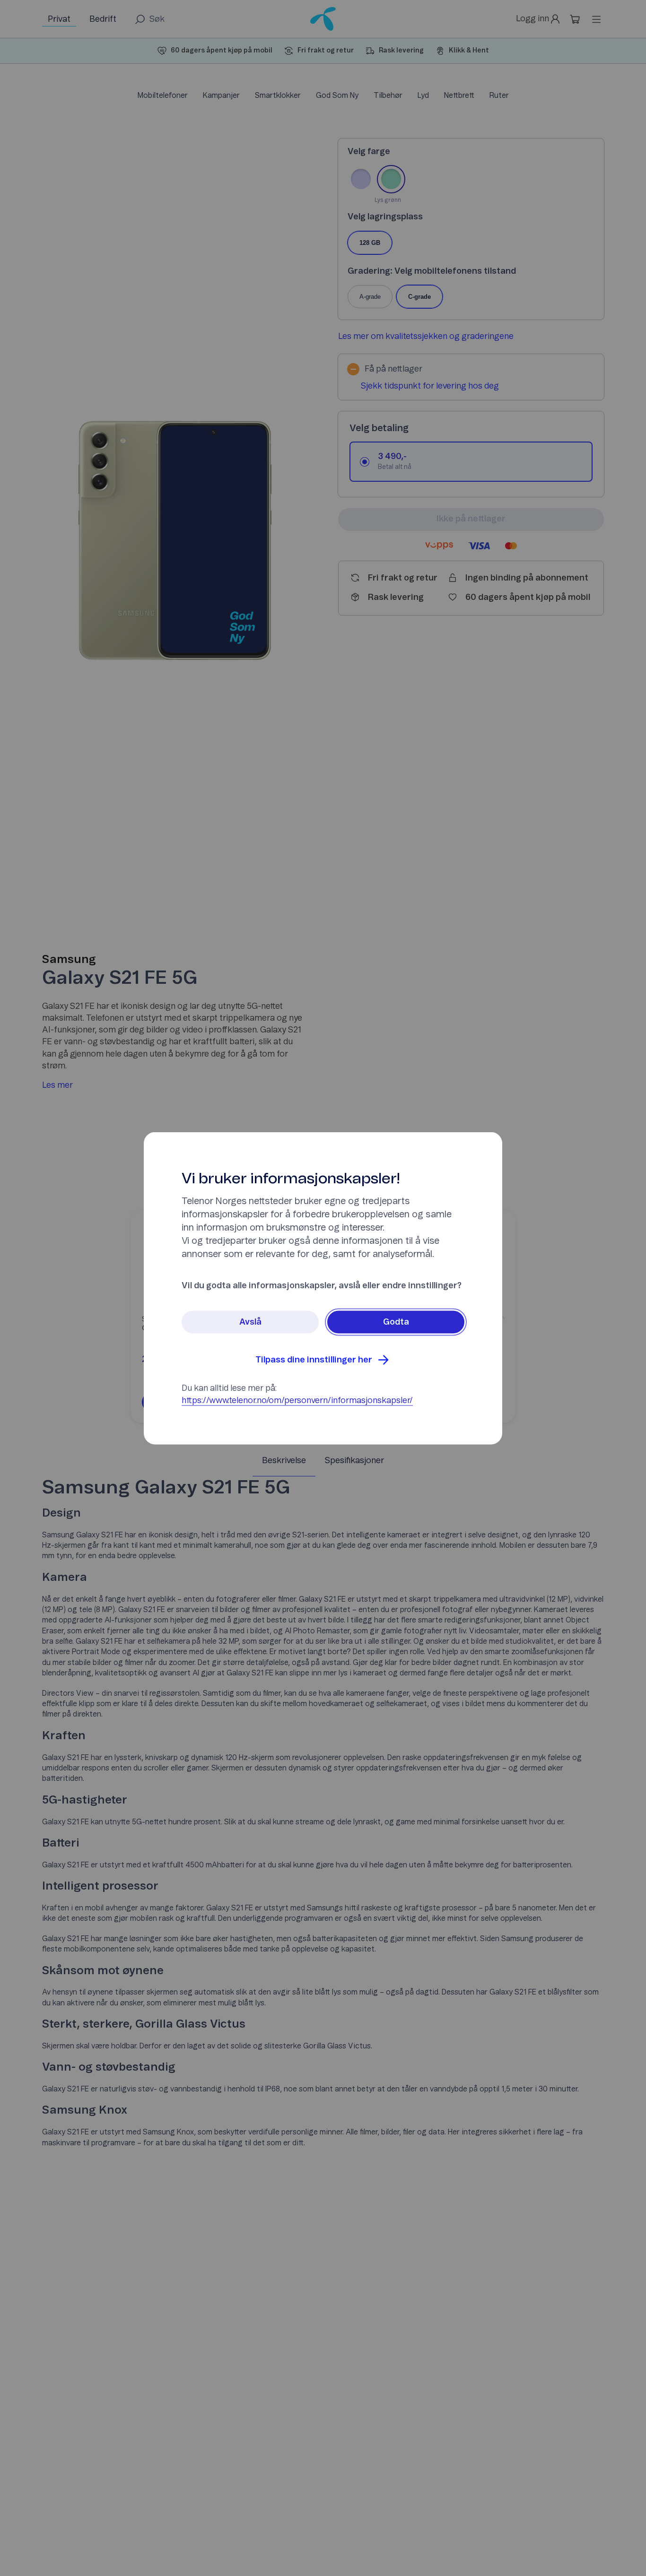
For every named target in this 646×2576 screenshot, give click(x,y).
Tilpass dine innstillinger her (314, 1360)
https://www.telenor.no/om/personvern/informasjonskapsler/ (297, 1400)
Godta (396, 1322)
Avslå (250, 1322)
